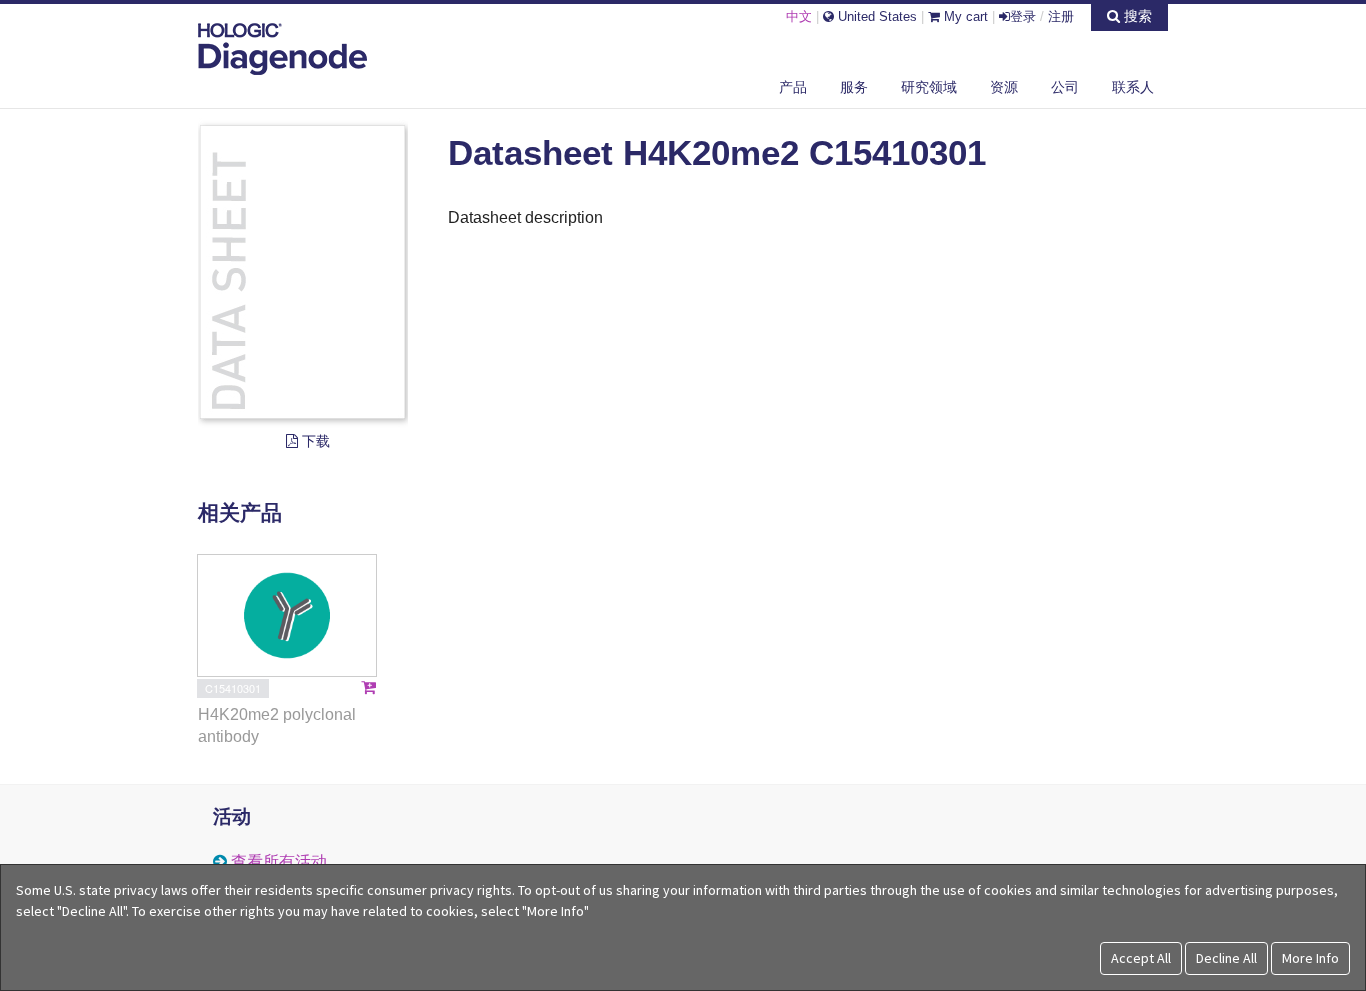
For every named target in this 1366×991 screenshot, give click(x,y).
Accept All (1141, 958)
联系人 (1133, 87)
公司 (1065, 87)
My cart (964, 16)
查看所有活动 (279, 861)
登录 (1023, 16)
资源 (1004, 87)
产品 (793, 87)
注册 (1061, 16)
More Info (1310, 958)
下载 (314, 441)
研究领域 (929, 87)
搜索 (1136, 16)
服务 (854, 87)
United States (875, 16)
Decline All (1226, 958)
